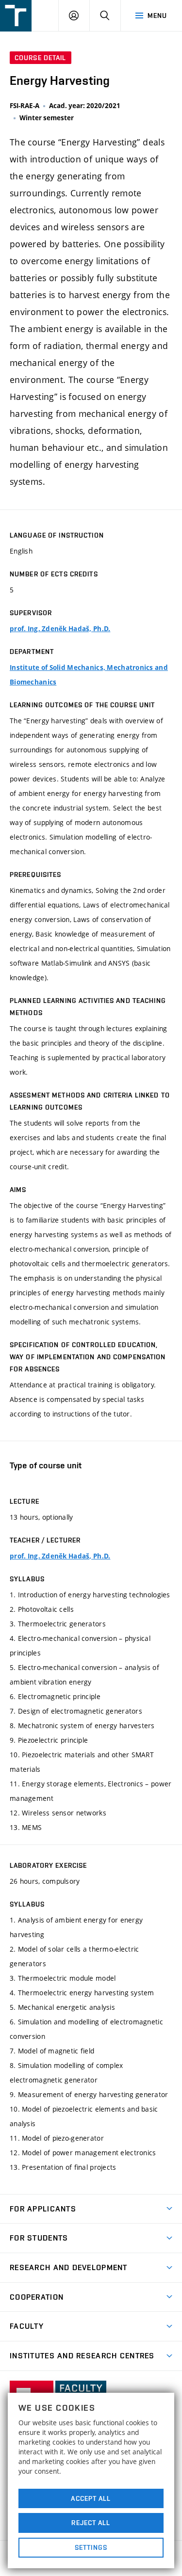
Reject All (91, 2523)
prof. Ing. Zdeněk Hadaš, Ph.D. (60, 629)
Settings (91, 2547)
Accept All (91, 2498)
